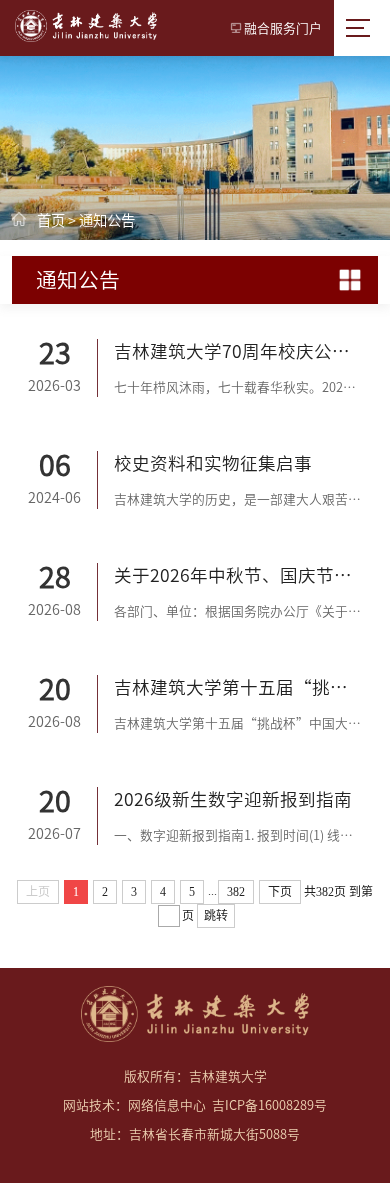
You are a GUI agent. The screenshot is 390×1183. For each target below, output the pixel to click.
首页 (51, 220)
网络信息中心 (167, 1105)
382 (236, 892)
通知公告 (107, 220)
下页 (280, 892)
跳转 (216, 916)
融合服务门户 (283, 28)
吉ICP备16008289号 (269, 1105)
